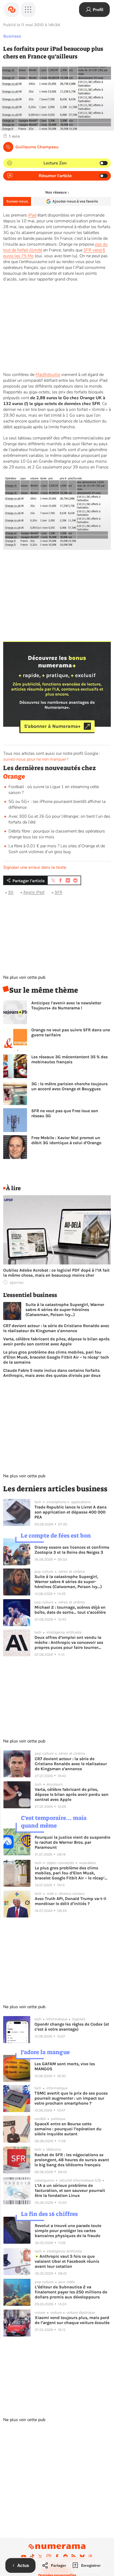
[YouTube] (24, 2556)
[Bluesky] (82, 2556)
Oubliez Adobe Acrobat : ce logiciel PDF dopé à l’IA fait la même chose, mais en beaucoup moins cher (56, 1273)
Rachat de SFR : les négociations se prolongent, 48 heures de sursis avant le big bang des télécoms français (72, 2160)
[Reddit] (65, 2556)
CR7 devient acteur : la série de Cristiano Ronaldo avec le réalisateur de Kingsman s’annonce (56, 1328)
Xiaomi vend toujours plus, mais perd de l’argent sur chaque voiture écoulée (72, 2320)
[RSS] (74, 2556)
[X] (40, 2556)
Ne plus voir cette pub (24, 977)
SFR (58, 892)
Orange (14, 776)
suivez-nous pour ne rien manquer (35, 759)
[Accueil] (12, 10)
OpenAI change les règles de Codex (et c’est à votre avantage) (72, 2027)
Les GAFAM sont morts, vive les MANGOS (65, 2066)
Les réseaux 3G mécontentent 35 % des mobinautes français (69, 1059)
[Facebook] (57, 2556)
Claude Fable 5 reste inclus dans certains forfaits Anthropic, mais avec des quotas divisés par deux (52, 1373)
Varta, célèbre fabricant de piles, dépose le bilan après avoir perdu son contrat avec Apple (56, 1341)
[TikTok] (32, 2556)
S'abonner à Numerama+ (52, 726)
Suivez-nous (17, 201)
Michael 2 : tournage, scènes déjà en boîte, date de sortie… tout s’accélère (70, 1610)
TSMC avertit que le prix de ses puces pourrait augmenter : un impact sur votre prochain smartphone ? (71, 2098)
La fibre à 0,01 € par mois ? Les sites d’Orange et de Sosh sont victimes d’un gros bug (57, 849)
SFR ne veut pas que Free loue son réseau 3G (65, 1113)
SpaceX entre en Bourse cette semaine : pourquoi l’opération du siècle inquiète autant (68, 2129)
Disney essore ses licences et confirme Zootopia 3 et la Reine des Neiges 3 (72, 1550)
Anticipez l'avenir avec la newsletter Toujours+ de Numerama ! (66, 1005)
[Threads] (90, 2556)
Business (12, 36)
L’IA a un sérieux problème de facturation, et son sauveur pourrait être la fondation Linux (70, 2190)
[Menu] (28, 10)
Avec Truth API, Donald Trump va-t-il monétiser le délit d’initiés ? (71, 1901)
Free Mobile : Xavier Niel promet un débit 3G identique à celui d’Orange (66, 1140)
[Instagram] (49, 2556)
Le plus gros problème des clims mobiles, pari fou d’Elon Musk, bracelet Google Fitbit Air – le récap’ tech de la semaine (56, 1357)
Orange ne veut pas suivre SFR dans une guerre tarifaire (71, 1032)
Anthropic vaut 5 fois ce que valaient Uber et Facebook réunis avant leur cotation (67, 2261)
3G (11, 892)
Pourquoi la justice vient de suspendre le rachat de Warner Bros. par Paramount (73, 1842)
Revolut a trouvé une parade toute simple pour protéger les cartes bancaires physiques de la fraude (68, 2231)
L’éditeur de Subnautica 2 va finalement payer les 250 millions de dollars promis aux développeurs (71, 2292)
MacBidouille (48, 375)
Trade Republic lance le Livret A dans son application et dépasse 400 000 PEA (71, 1512)
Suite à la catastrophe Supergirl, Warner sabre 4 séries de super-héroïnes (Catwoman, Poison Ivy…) (65, 1310)
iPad (32, 215)
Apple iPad (34, 892)
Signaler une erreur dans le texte (35, 867)
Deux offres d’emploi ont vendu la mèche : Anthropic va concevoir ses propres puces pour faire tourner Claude (69, 1642)
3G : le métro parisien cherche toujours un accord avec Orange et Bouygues (69, 1086)
